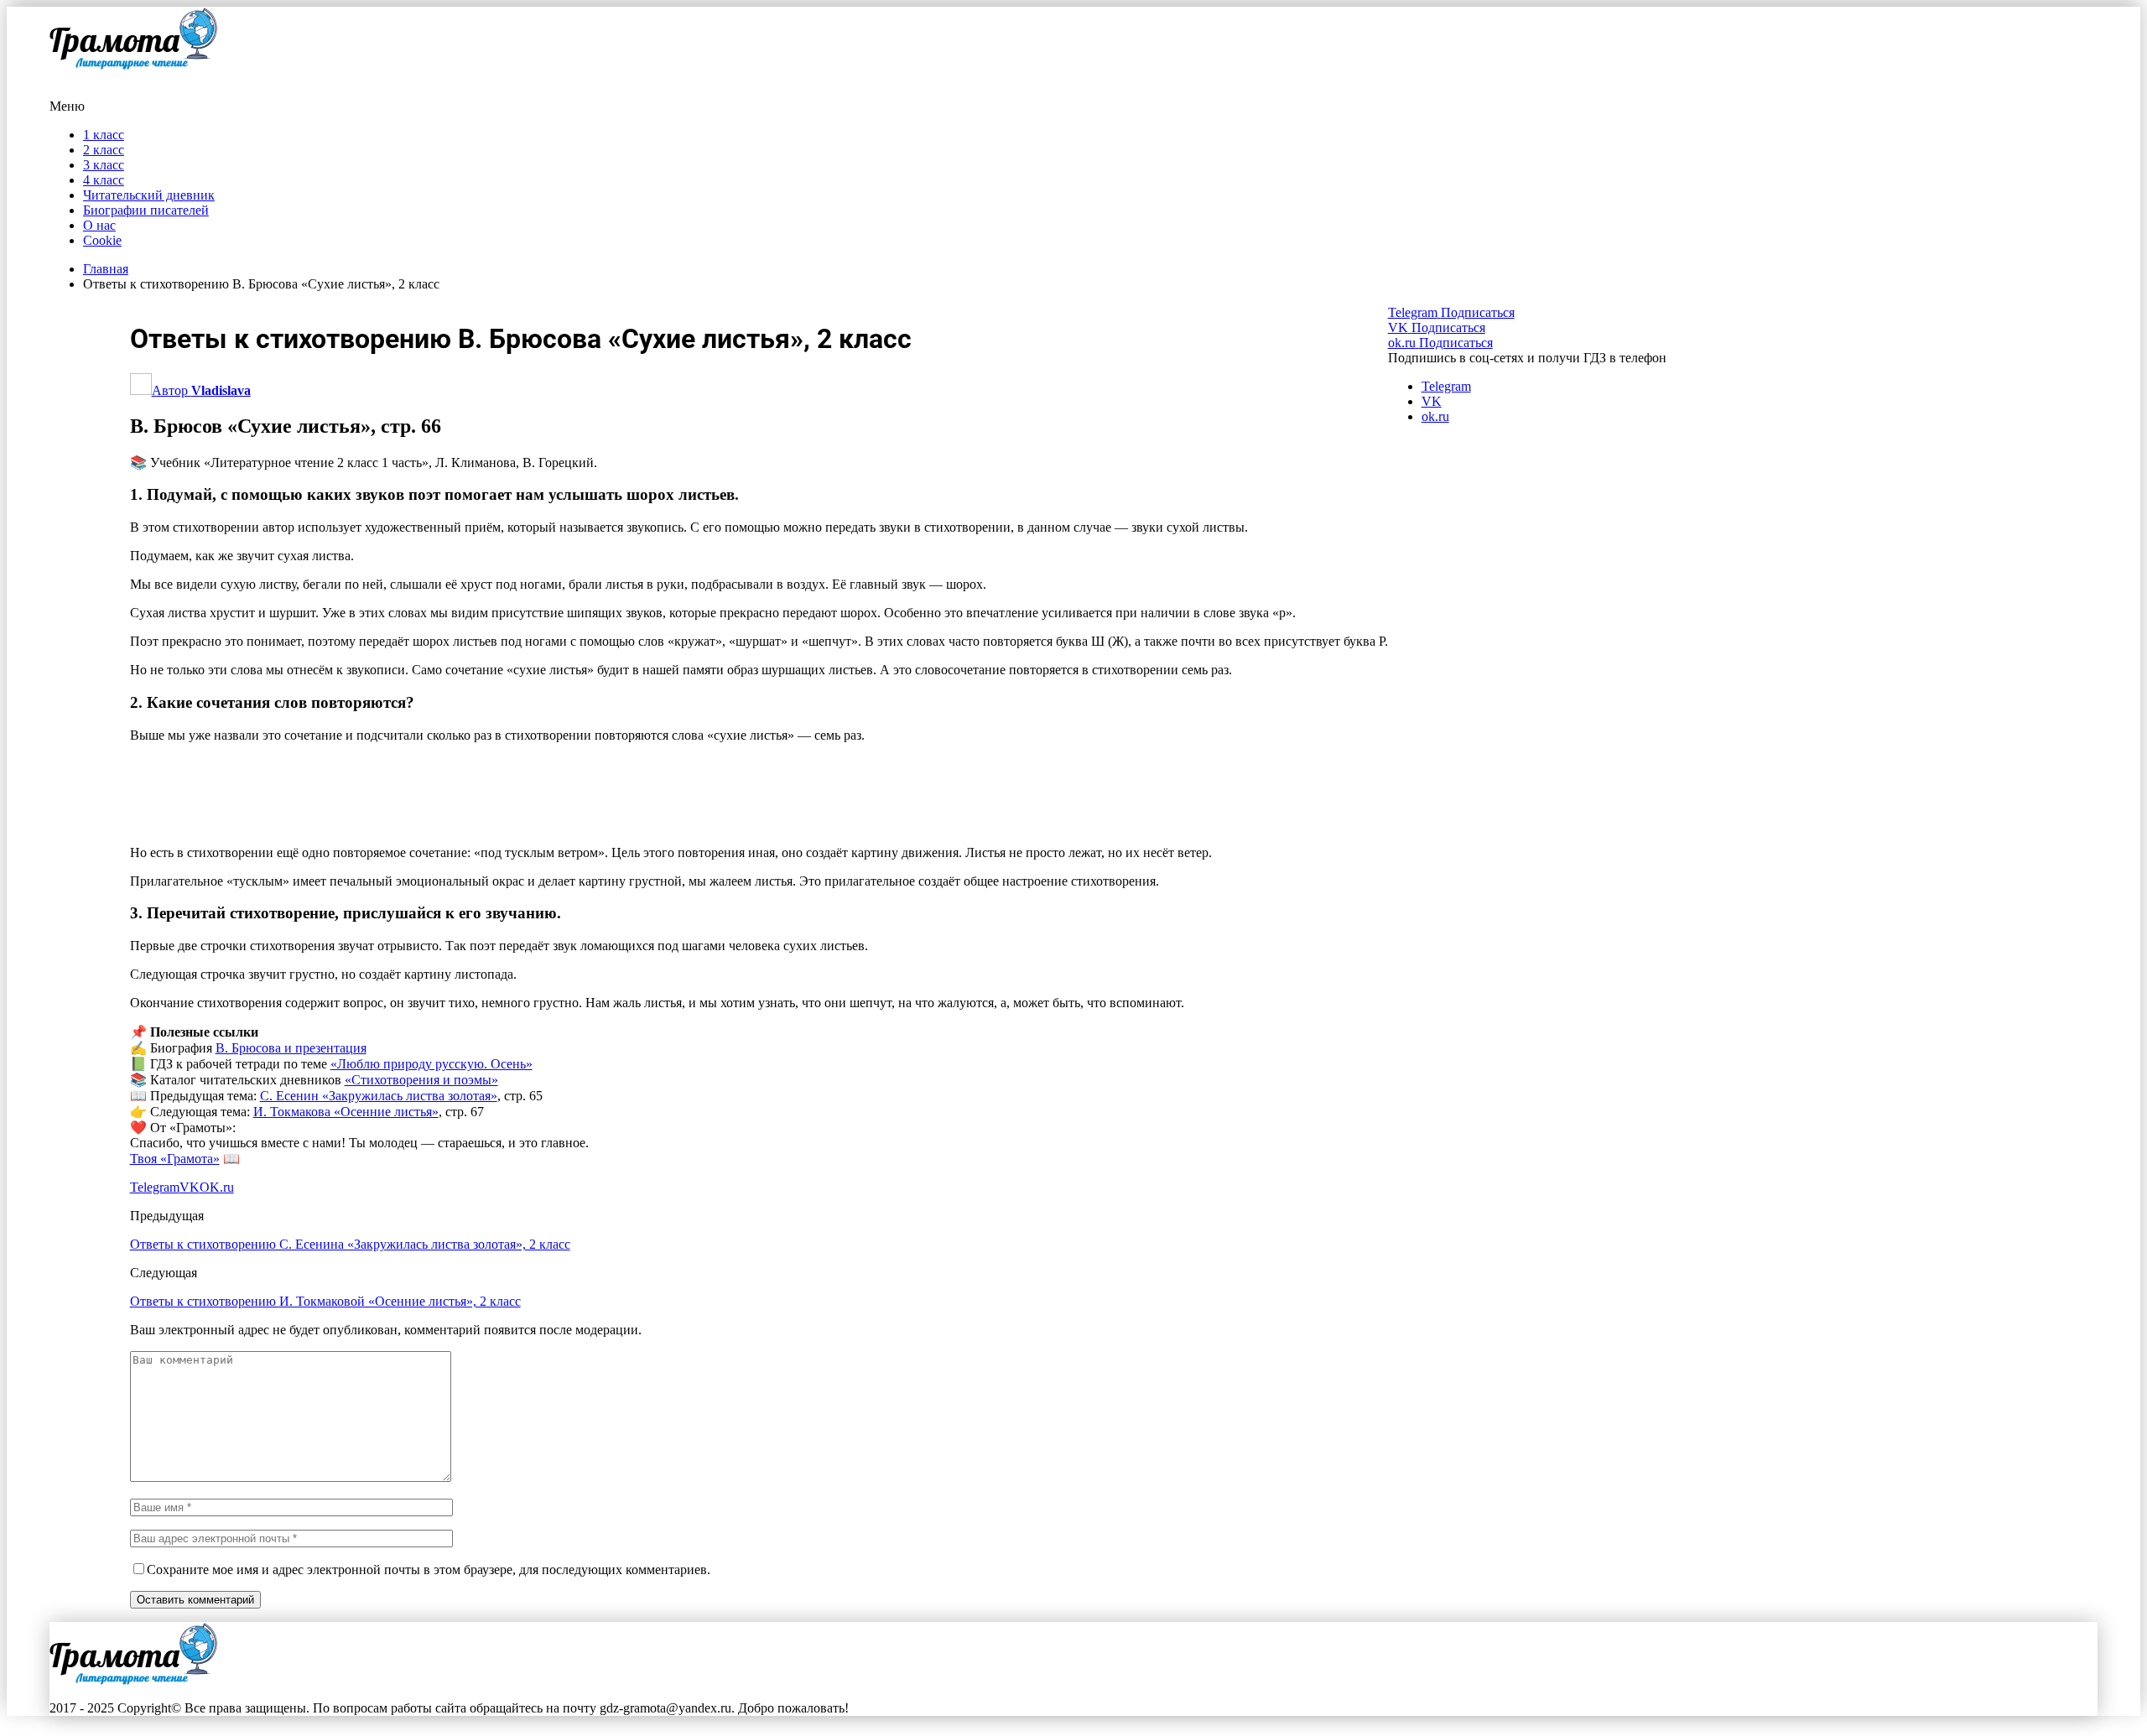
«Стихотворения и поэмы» (421, 1080)
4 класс (104, 180)
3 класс (104, 165)
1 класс (104, 135)
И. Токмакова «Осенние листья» (346, 1112)
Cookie (102, 240)
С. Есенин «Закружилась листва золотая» (379, 1096)
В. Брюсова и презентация (291, 1048)
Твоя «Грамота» (175, 1159)
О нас (99, 225)
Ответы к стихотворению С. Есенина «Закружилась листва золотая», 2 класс (350, 1244)
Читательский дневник (149, 195)
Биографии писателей (146, 210)
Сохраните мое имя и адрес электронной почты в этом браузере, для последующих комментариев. (429, 1570)
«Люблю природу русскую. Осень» (431, 1064)
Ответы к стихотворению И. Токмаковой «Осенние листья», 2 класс (325, 1301)
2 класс (104, 150)
